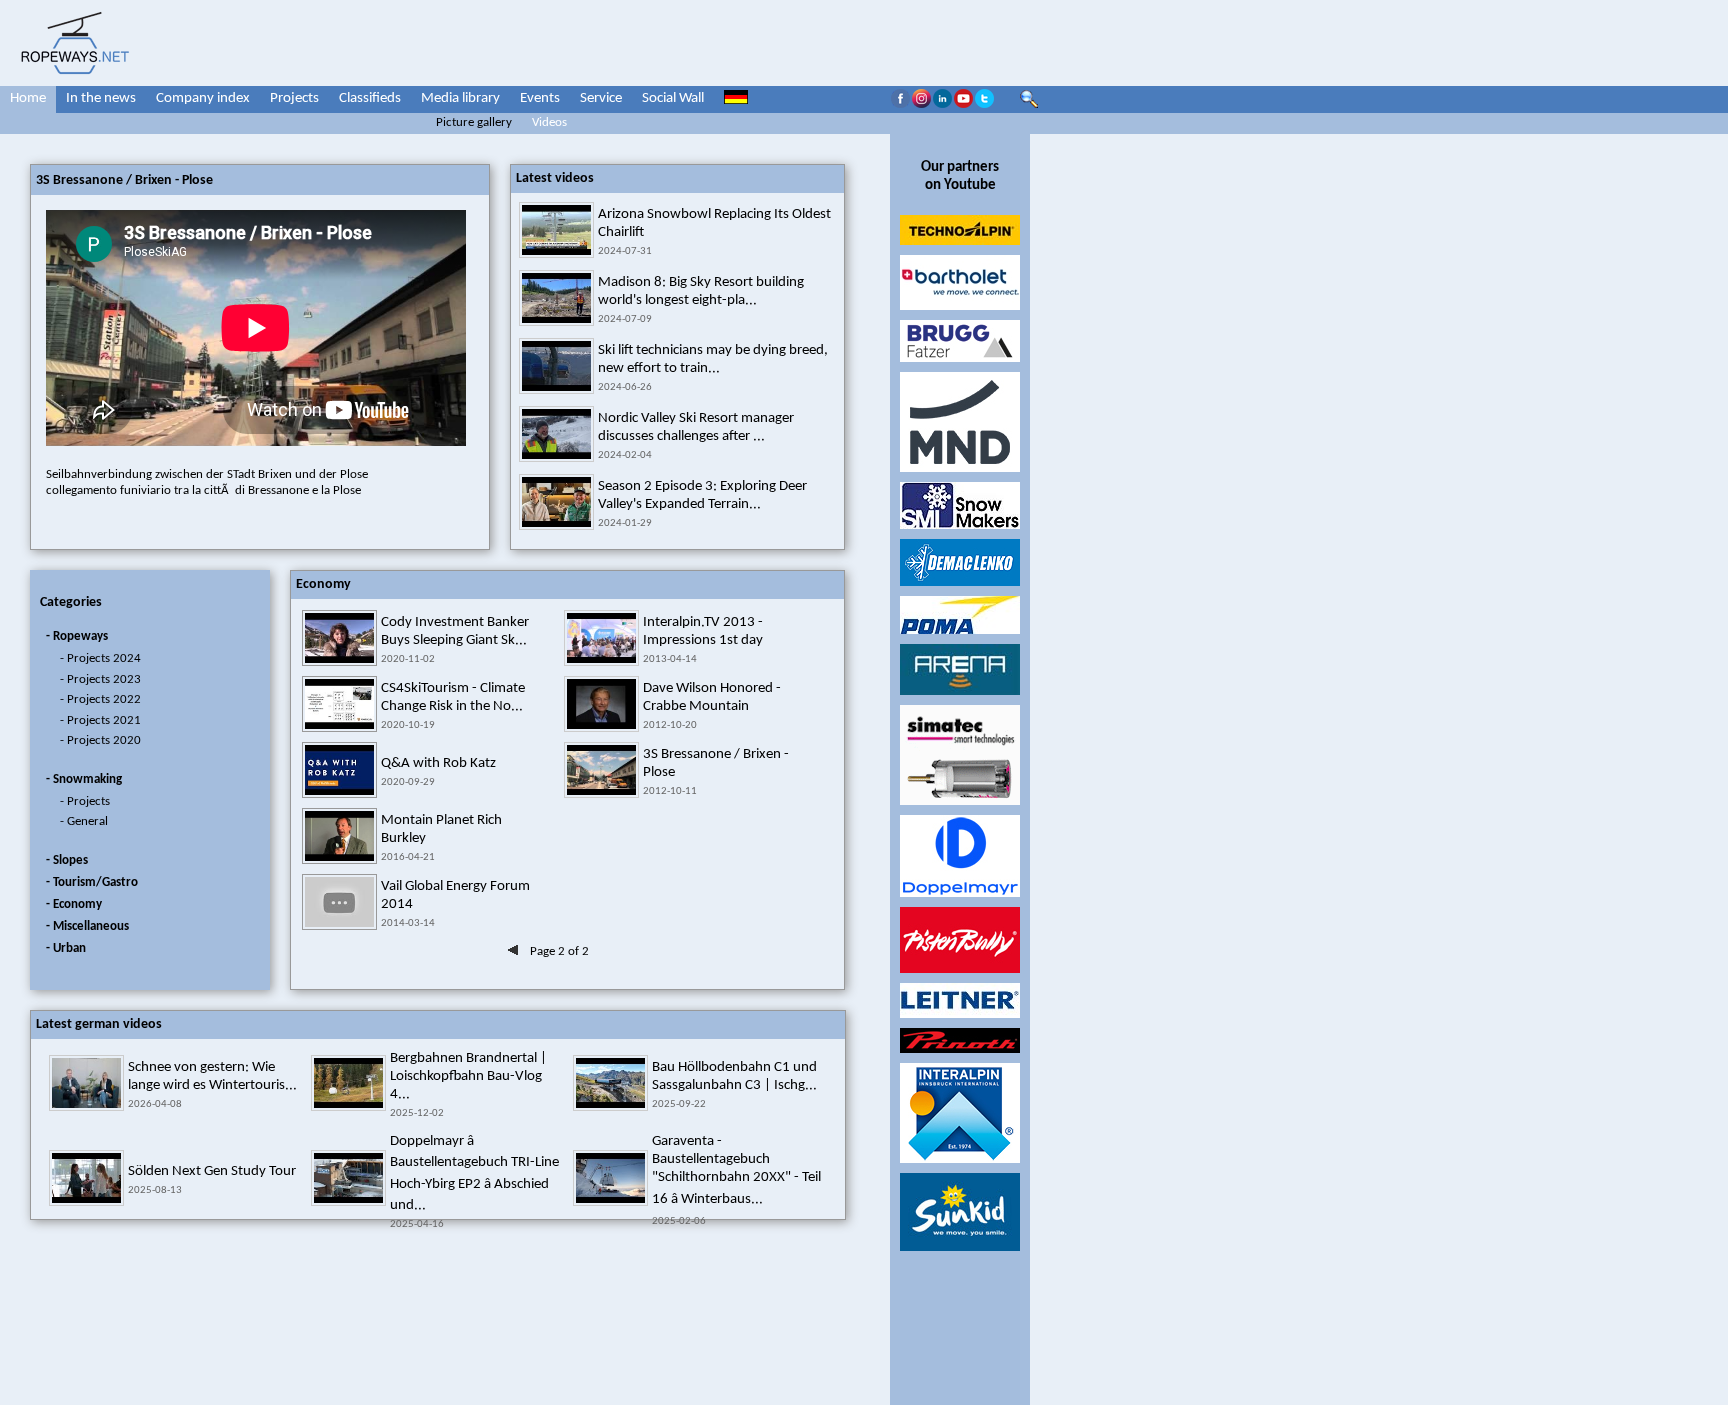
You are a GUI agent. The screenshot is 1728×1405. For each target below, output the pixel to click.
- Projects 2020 (100, 740)
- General (84, 821)
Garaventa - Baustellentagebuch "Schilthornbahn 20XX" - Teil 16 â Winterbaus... (736, 1170)
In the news (101, 98)
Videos (549, 122)
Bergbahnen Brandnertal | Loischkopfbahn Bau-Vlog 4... (468, 1076)
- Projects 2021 (100, 720)
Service (601, 98)
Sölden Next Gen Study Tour (212, 1171)
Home (28, 98)
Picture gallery (474, 122)
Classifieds (370, 98)
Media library (460, 98)
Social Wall (673, 98)
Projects (294, 98)
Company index (203, 98)
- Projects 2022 (100, 699)
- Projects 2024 (100, 658)
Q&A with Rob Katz (438, 763)
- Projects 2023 (100, 679)
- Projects (85, 801)
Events (540, 98)
